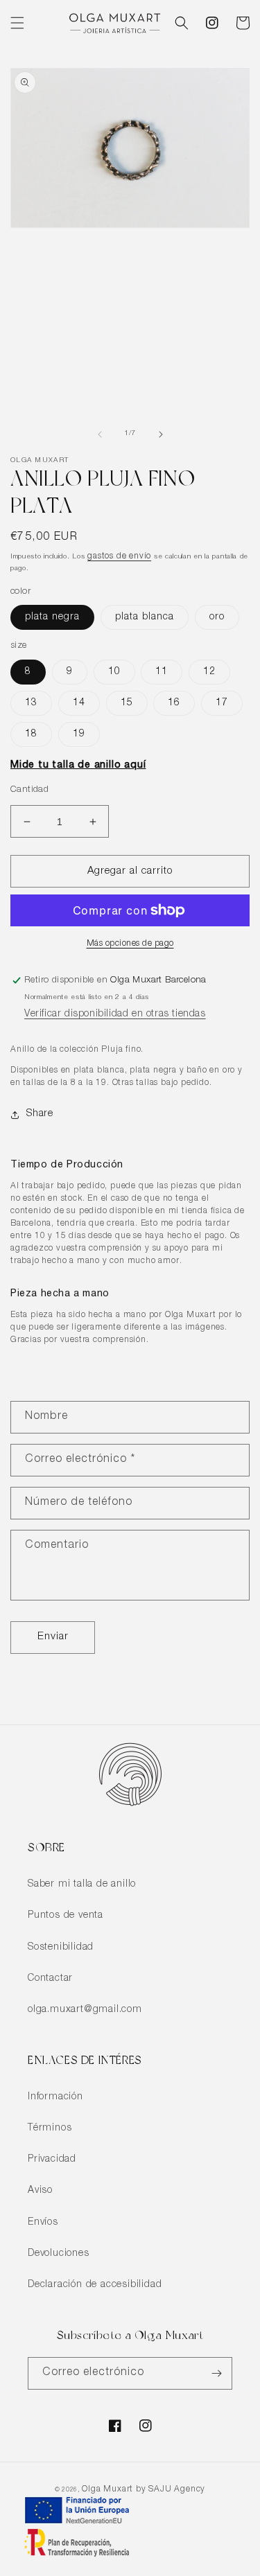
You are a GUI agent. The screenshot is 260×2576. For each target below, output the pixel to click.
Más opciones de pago (130, 944)
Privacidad (52, 2160)
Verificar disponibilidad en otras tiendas (115, 1014)
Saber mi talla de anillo (82, 1885)
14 (79, 703)
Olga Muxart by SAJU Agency (144, 2489)
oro (217, 617)
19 (79, 734)
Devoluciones (59, 2254)
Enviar (53, 1637)
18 (31, 734)
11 (162, 672)
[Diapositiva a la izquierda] (100, 434)
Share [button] (40, 1114)
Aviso (40, 2191)
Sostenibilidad (61, 1948)
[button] (17, 23)
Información (55, 2097)
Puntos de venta (66, 1916)
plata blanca (145, 617)
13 (31, 703)
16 (174, 703)
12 (209, 672)
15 (127, 703)
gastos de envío (119, 556)
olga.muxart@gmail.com (85, 2010)
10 (114, 672)
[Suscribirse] (216, 2373)
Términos (50, 2128)
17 (222, 703)
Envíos (43, 2223)
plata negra (52, 617)
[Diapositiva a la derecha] (161, 434)
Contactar (50, 1979)
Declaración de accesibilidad (95, 2285)
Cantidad (29, 790)
